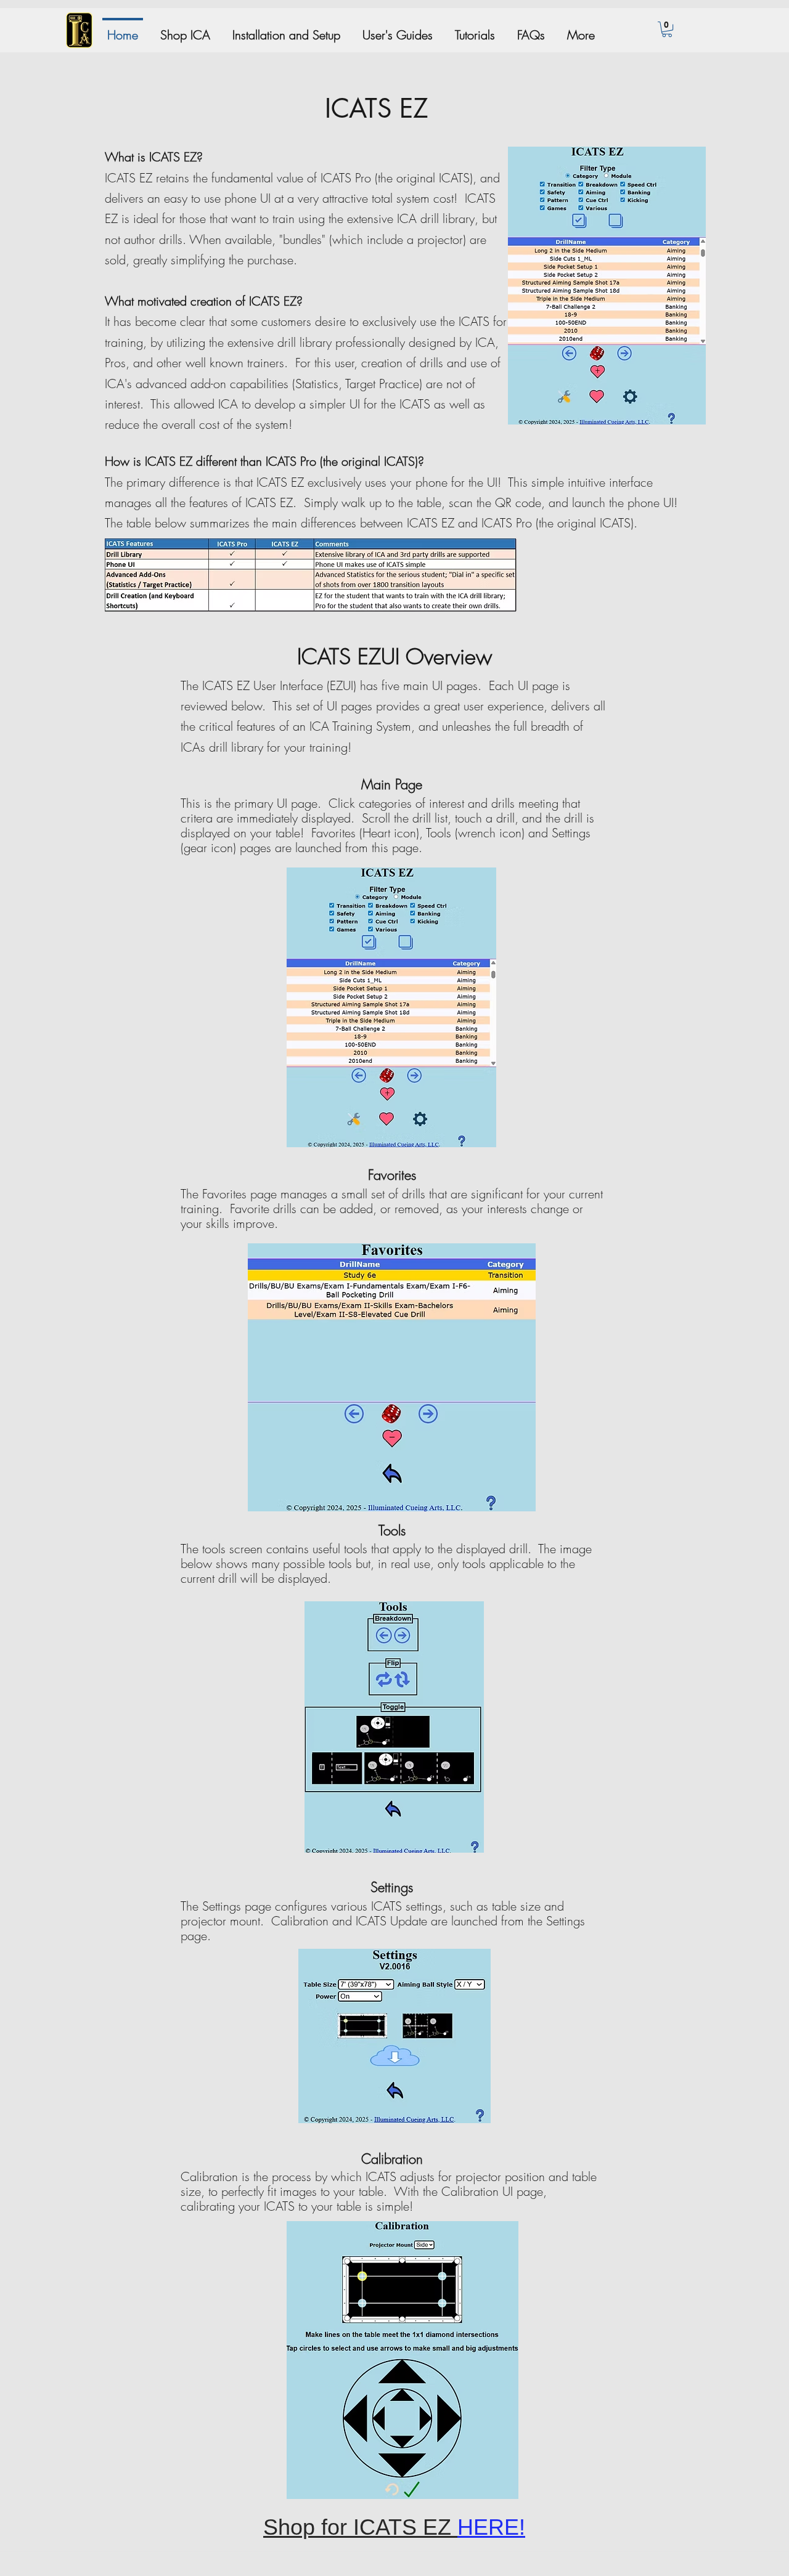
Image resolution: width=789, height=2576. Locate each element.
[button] (667, 29)
